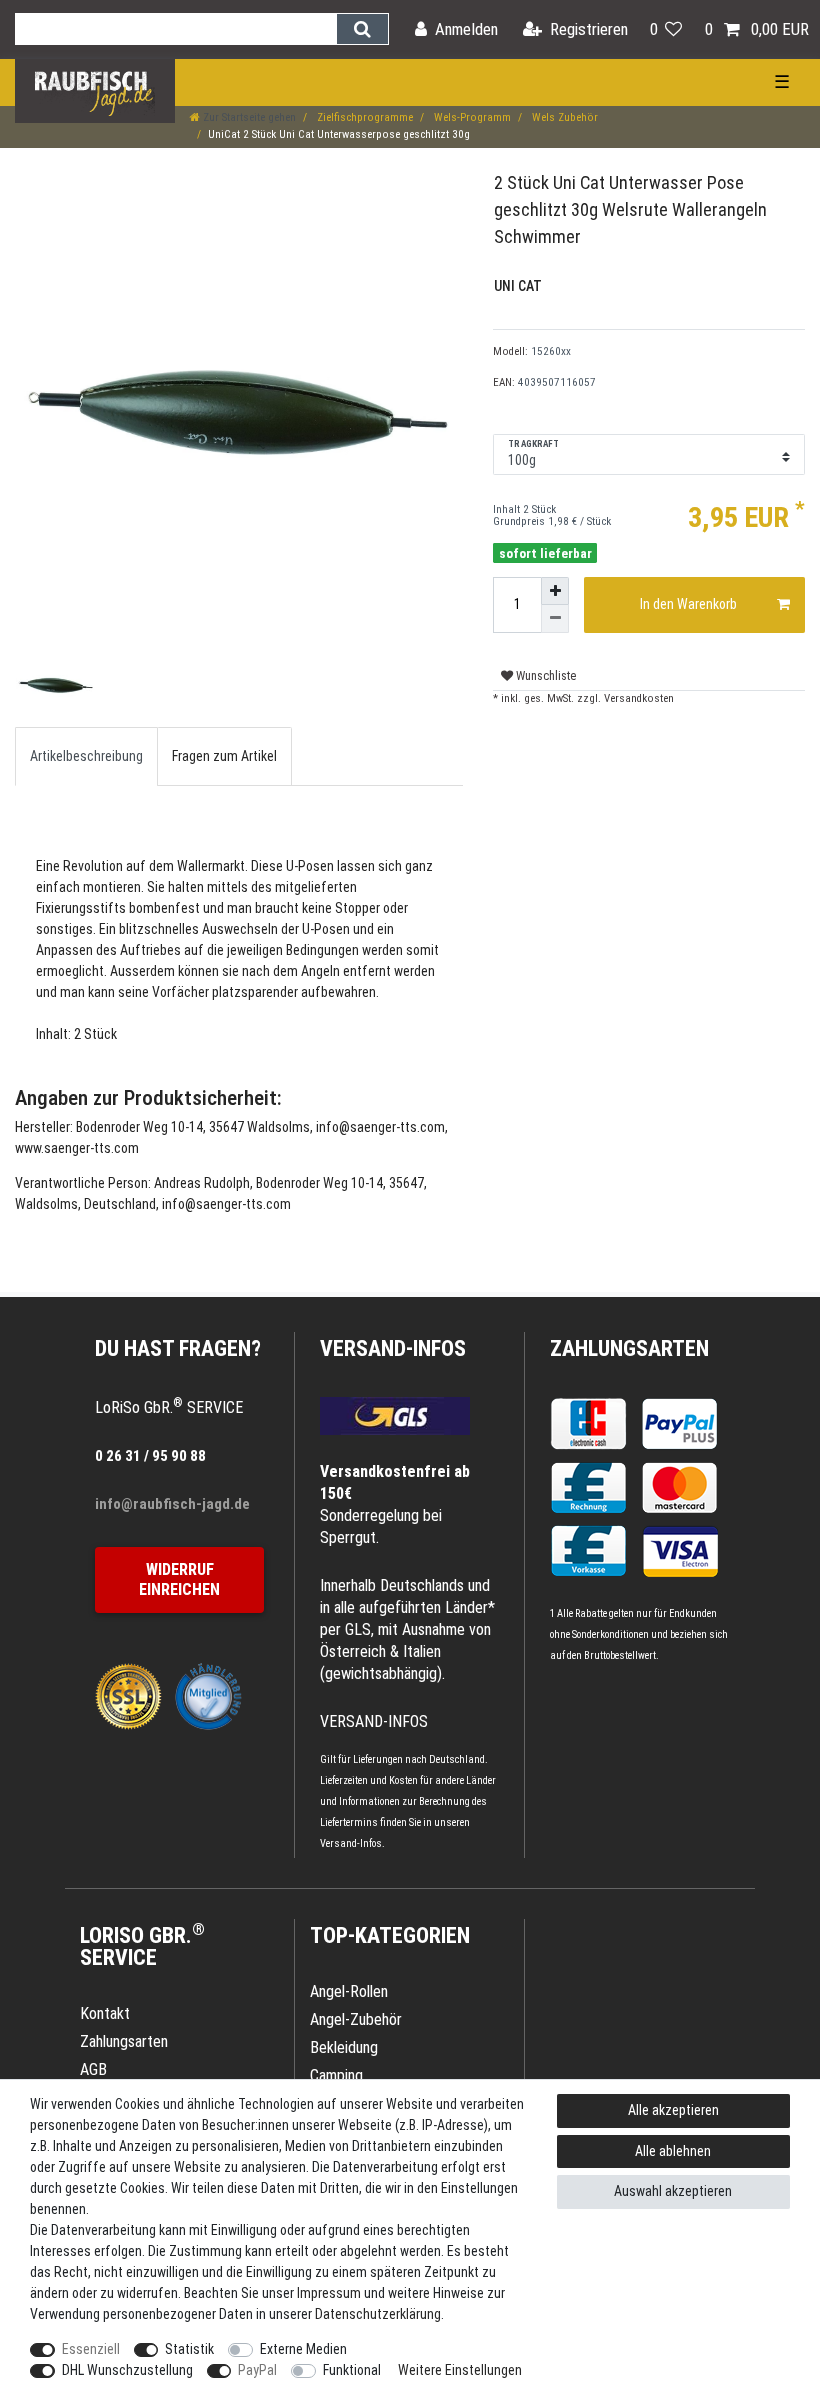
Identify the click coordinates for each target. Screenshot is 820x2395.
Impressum (329, 2293)
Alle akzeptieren (673, 2110)
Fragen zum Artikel (224, 756)
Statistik (189, 2349)
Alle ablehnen (673, 2151)
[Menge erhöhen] (555, 591)
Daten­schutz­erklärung (378, 2314)
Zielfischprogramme (363, 117)
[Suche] (362, 29)
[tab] (86, 756)
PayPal (257, 2370)
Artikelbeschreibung (86, 756)
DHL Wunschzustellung (127, 2370)
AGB (93, 2069)
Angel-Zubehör (356, 2019)
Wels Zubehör (563, 117)
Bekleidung (344, 2047)
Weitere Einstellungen (460, 2370)
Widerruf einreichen (179, 1579)
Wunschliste (544, 676)
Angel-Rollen (349, 1991)
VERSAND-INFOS (393, 1348)
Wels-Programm (471, 117)
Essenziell (91, 2349)
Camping (336, 2075)
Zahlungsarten (629, 1348)
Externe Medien (303, 2349)
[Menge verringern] (555, 619)
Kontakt (105, 2013)
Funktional (352, 2370)
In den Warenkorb (688, 604)
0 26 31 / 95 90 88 (150, 1456)
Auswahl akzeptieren (673, 2191)
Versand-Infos (351, 1843)
